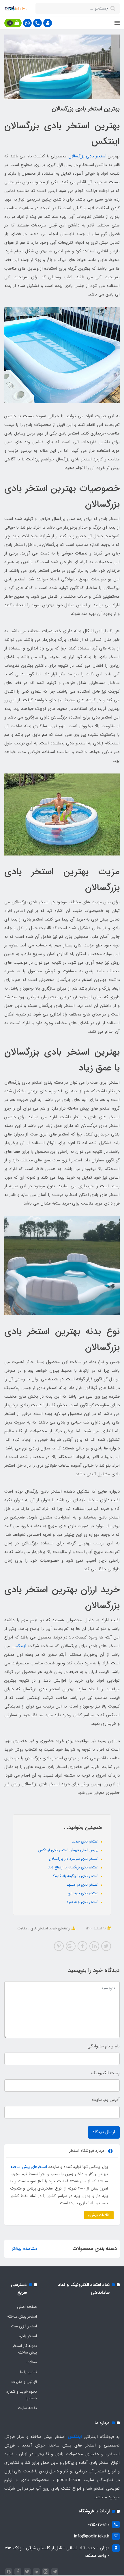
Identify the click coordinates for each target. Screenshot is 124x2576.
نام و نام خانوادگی (104, 2046)
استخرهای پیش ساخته (29, 2167)
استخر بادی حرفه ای (84, 1893)
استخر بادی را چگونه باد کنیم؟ (76, 1876)
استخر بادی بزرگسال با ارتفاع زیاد (74, 1867)
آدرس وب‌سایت (106, 2100)
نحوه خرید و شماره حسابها (22, 2395)
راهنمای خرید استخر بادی (50, 1928)
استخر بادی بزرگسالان (87, 156)
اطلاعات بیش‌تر (99, 2215)
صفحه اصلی (27, 2307)
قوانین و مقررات (24, 2382)
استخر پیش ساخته (22, 2316)
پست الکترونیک (106, 2073)
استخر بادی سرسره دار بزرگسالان (74, 1859)
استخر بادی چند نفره (83, 1902)
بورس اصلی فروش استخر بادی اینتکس (69, 1850)
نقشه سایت (27, 2408)
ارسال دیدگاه (104, 2132)
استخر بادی (28, 2336)
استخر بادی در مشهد (83, 1885)
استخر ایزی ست (24, 2326)
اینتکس (19, 1646)
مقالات (22, 1928)
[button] (48, 23)
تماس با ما (29, 2372)
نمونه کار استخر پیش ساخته (25, 2349)
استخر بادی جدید (86, 1842)
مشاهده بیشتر (25, 2249)
